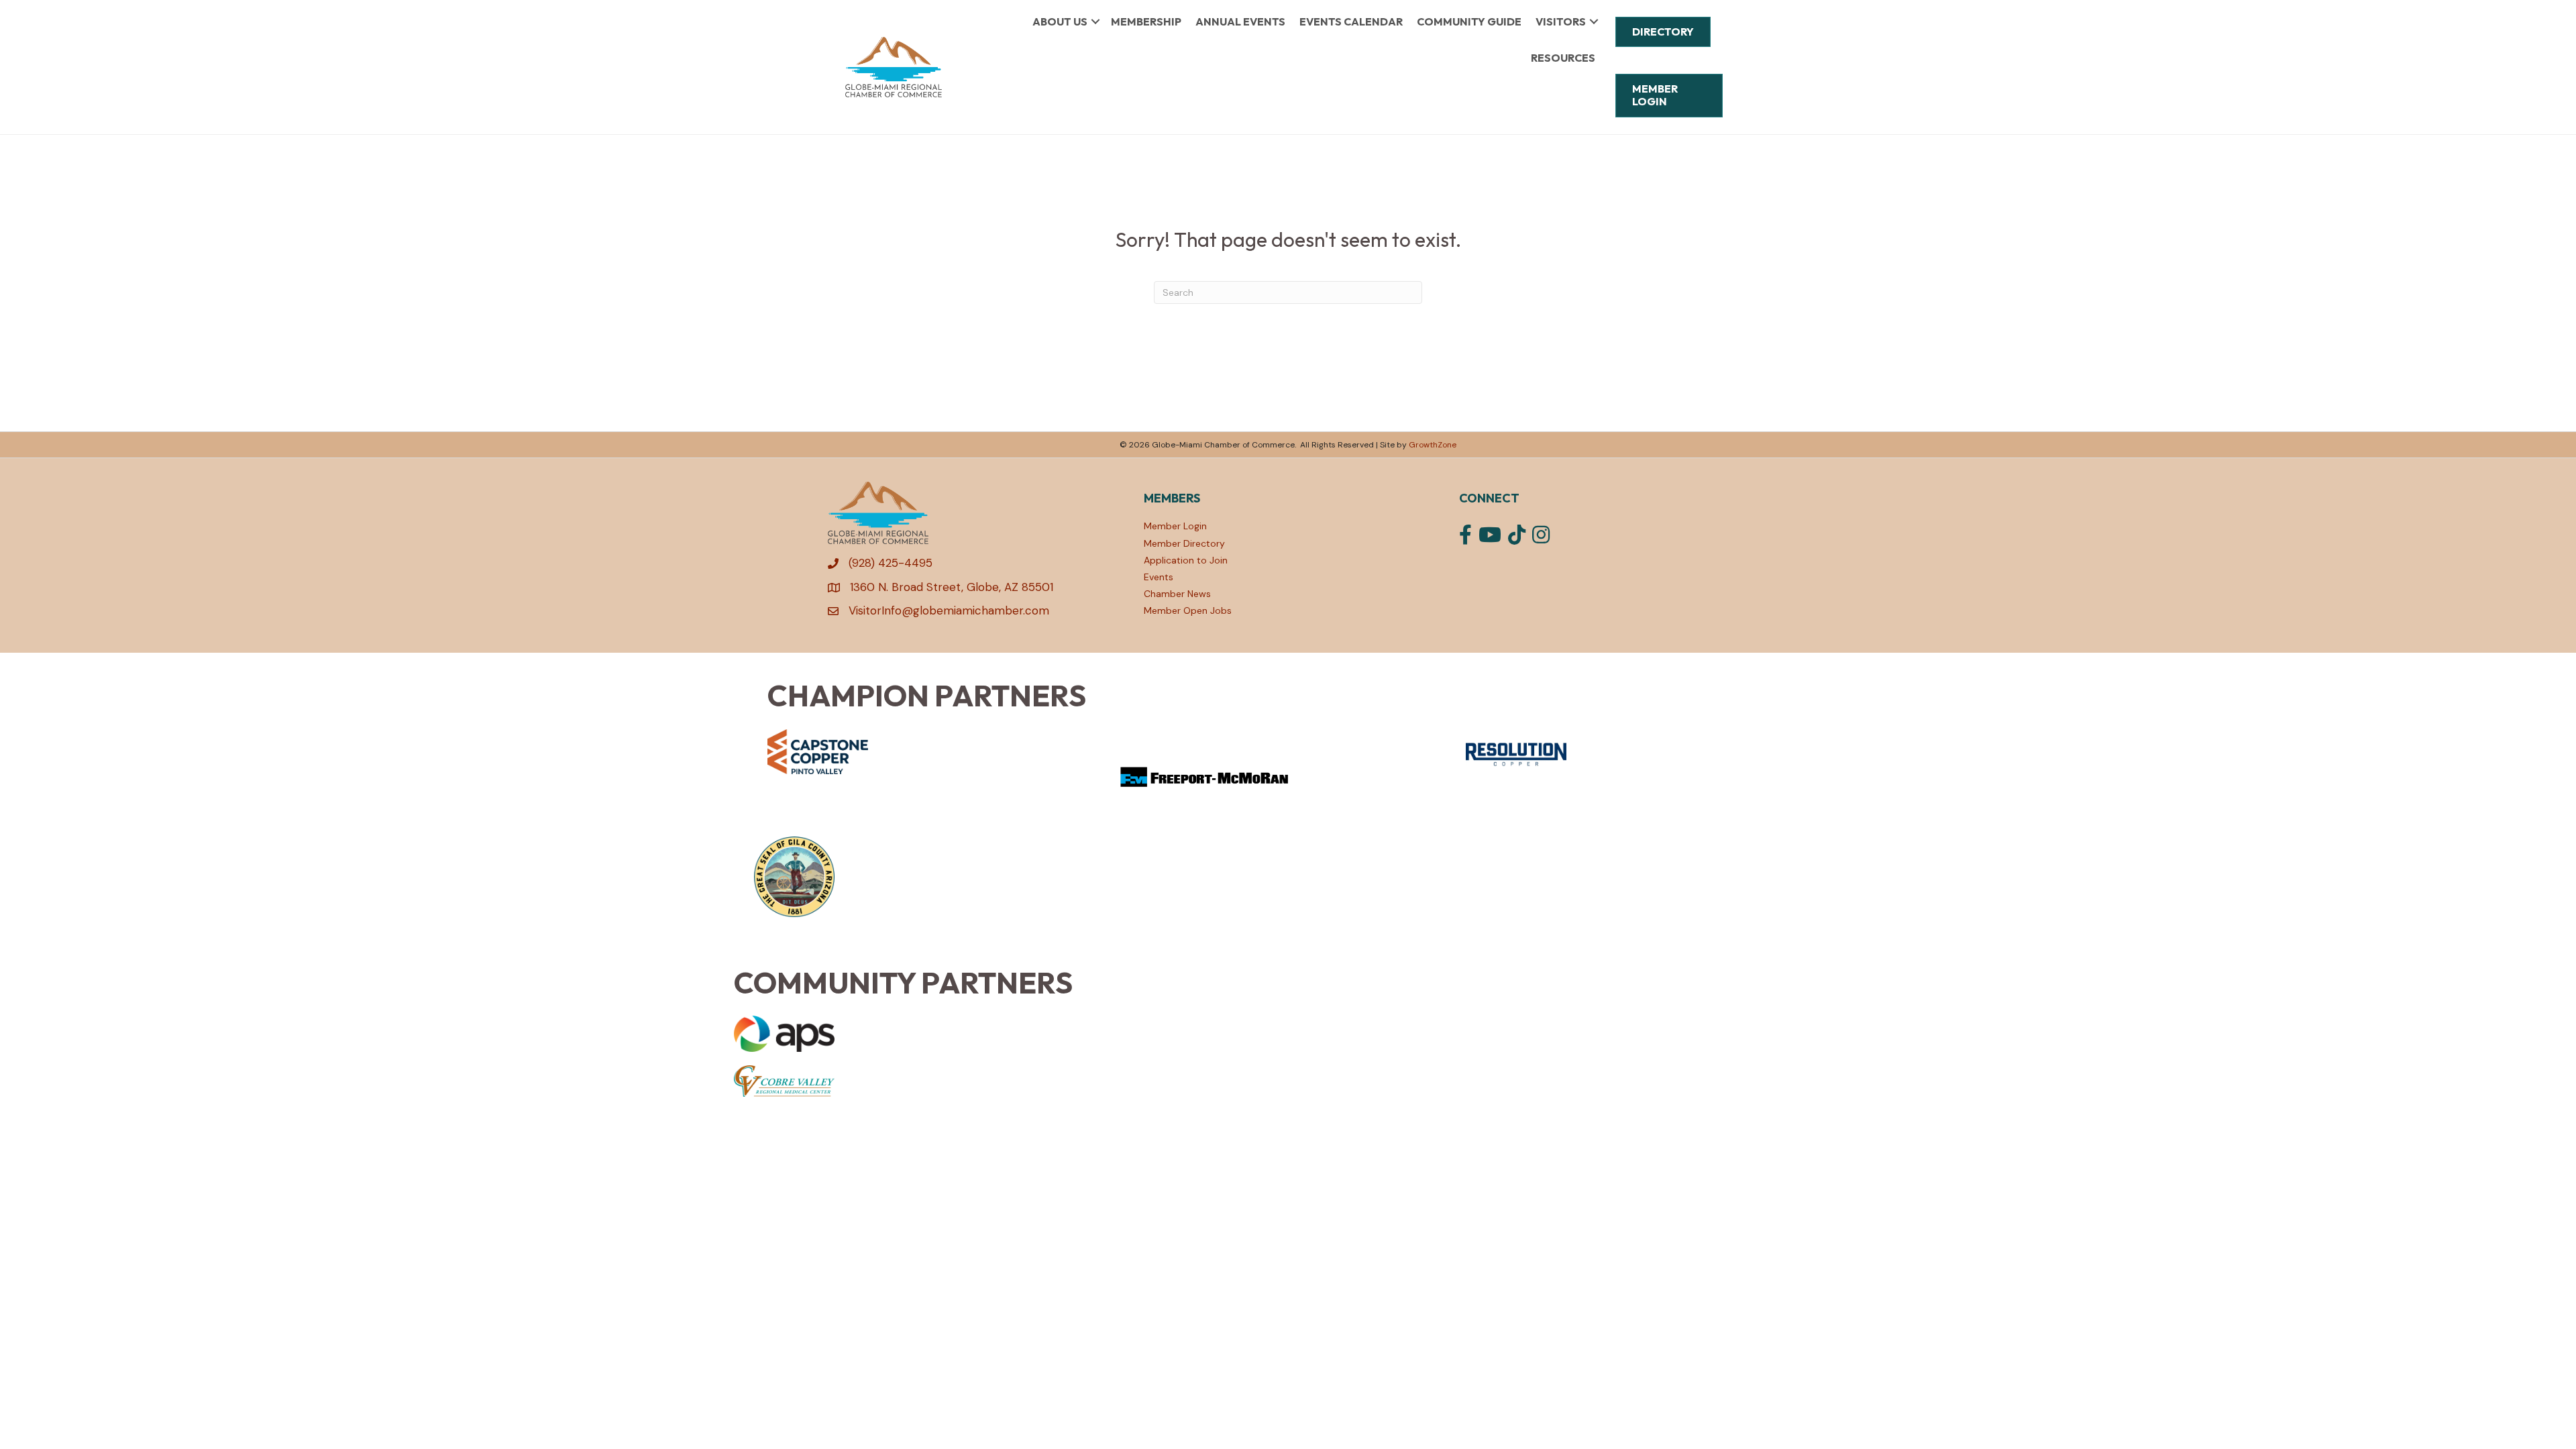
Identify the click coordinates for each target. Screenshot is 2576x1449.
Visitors (1561, 21)
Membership (1146, 21)
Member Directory (1184, 543)
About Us (1060, 21)
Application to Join (1186, 560)
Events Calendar (1351, 21)
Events (1159, 577)
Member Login (1175, 526)
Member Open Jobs (1188, 610)
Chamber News (1177, 594)
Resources (1563, 58)
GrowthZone (1433, 445)
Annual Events (1240, 21)
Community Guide (1469, 21)
